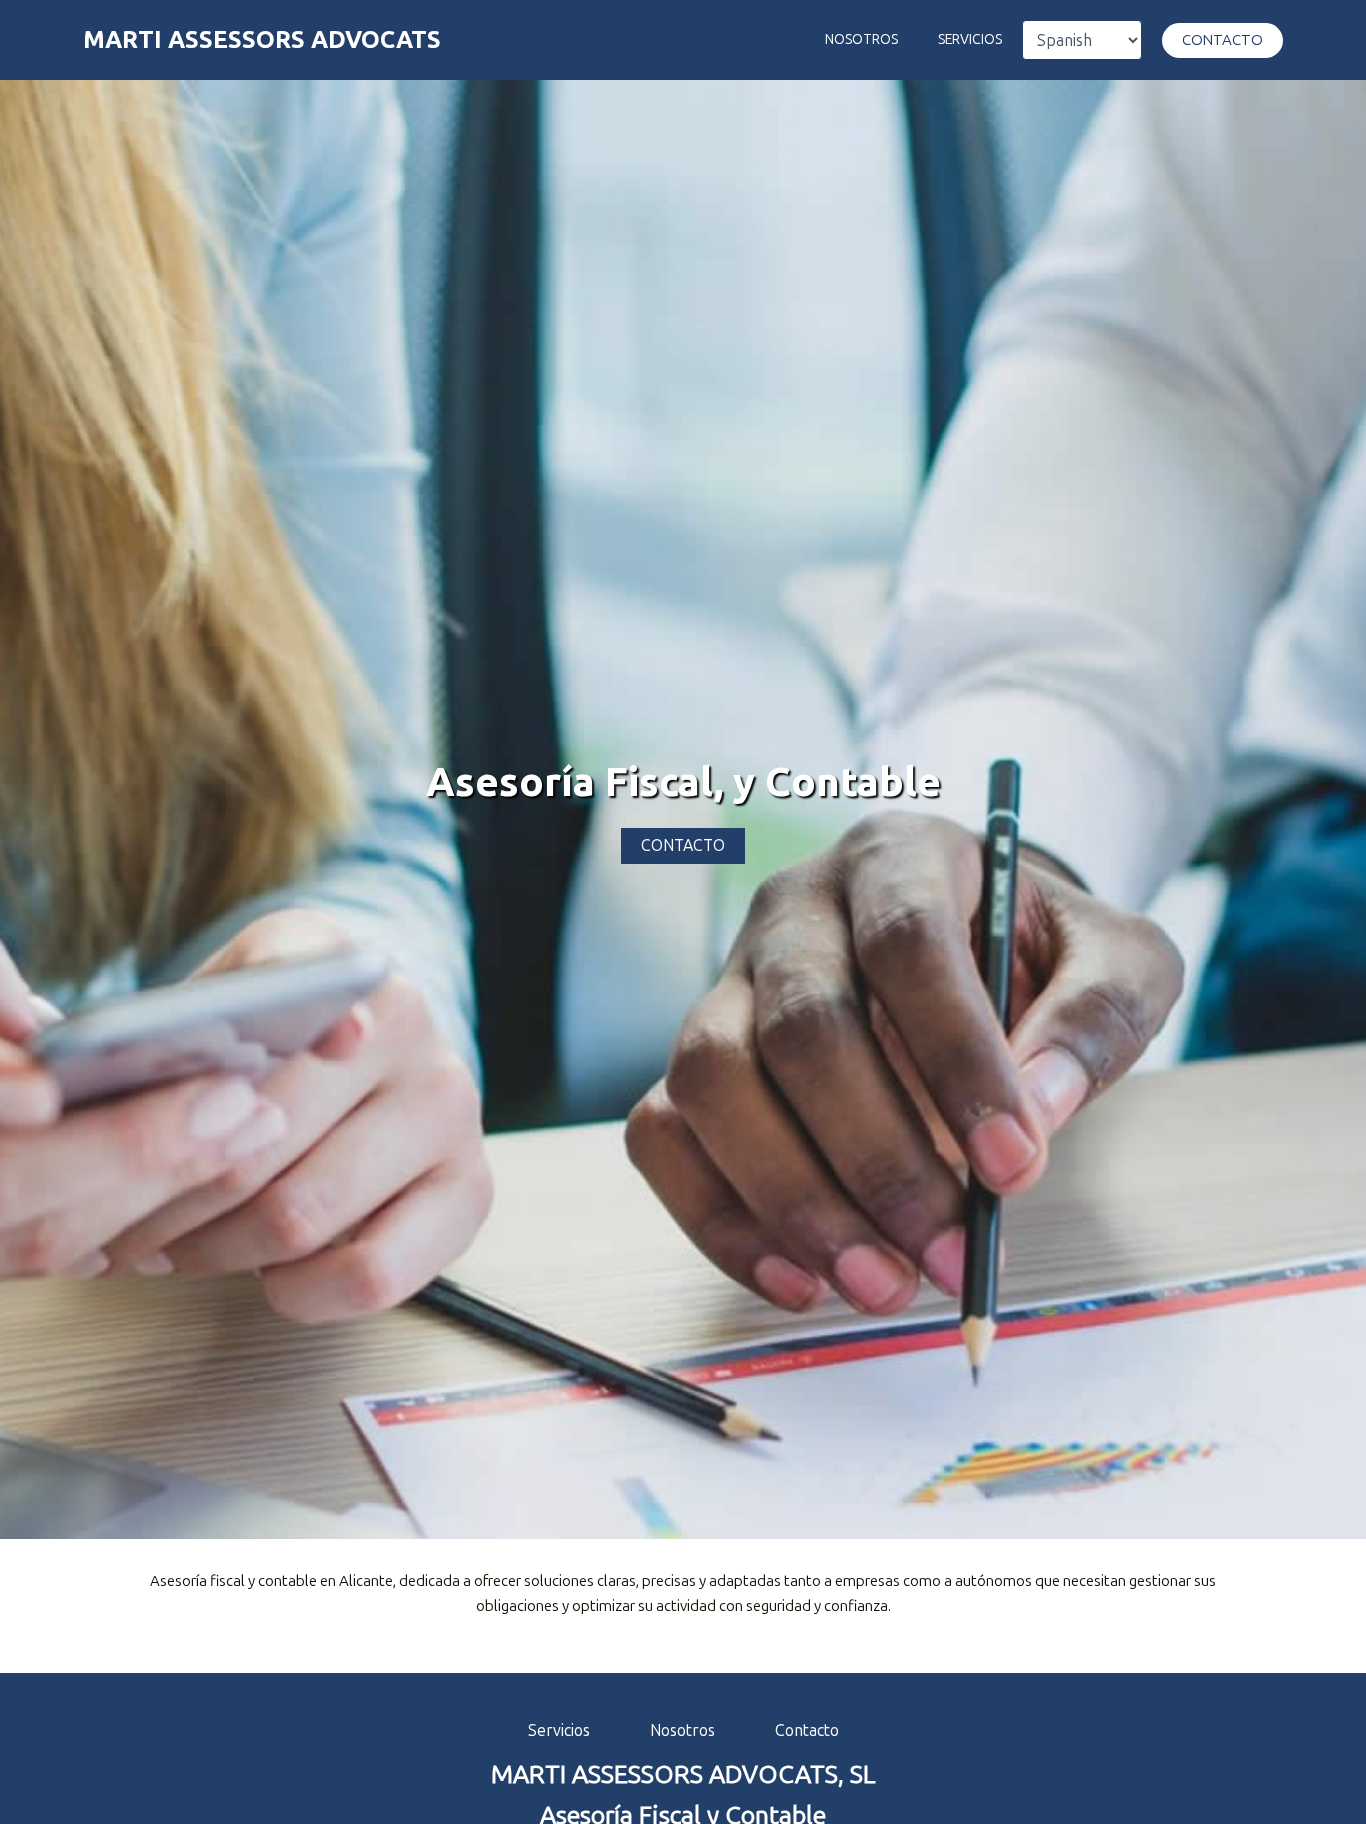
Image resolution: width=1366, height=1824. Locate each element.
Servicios (970, 39)
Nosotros (861, 39)
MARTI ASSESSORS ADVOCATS (262, 39)
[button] (1222, 40)
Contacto (807, 1730)
